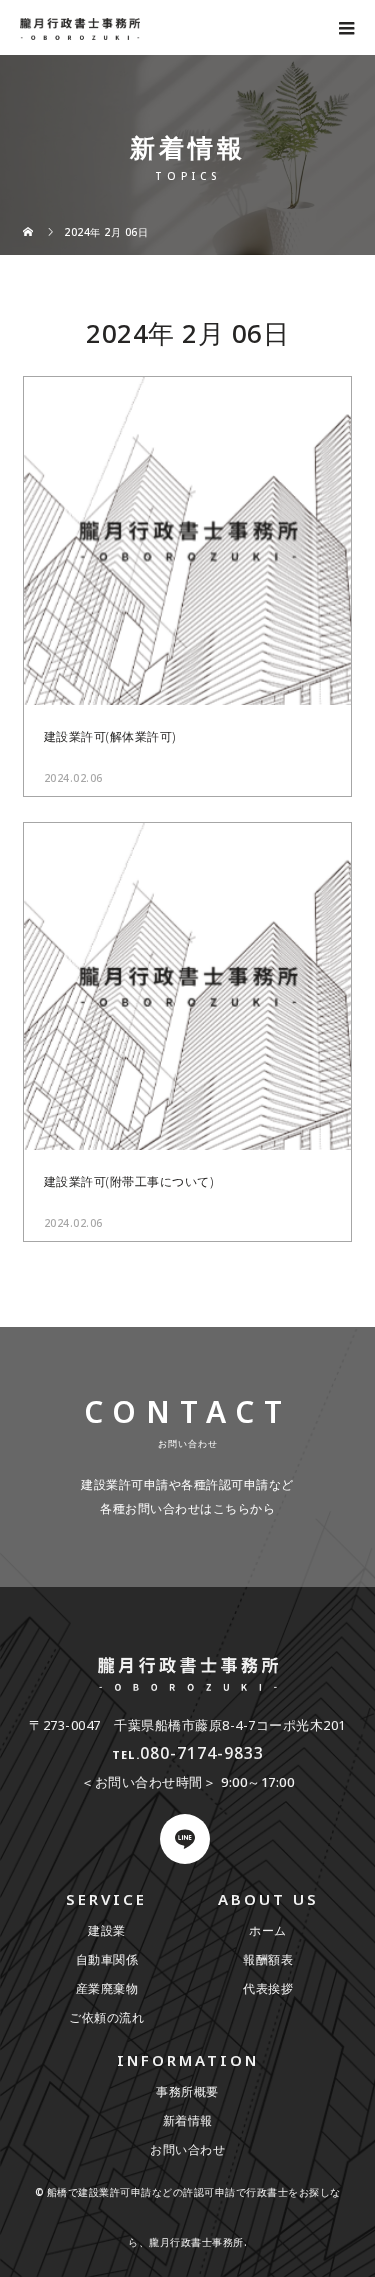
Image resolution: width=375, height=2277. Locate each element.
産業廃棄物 (107, 1988)
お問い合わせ (187, 2149)
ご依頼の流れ (106, 2017)
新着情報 (188, 2120)
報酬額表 (268, 1959)
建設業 (107, 1930)
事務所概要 (187, 2091)
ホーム (268, 1930)
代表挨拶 (268, 1988)
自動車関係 (107, 1959)
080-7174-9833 (202, 1753)
